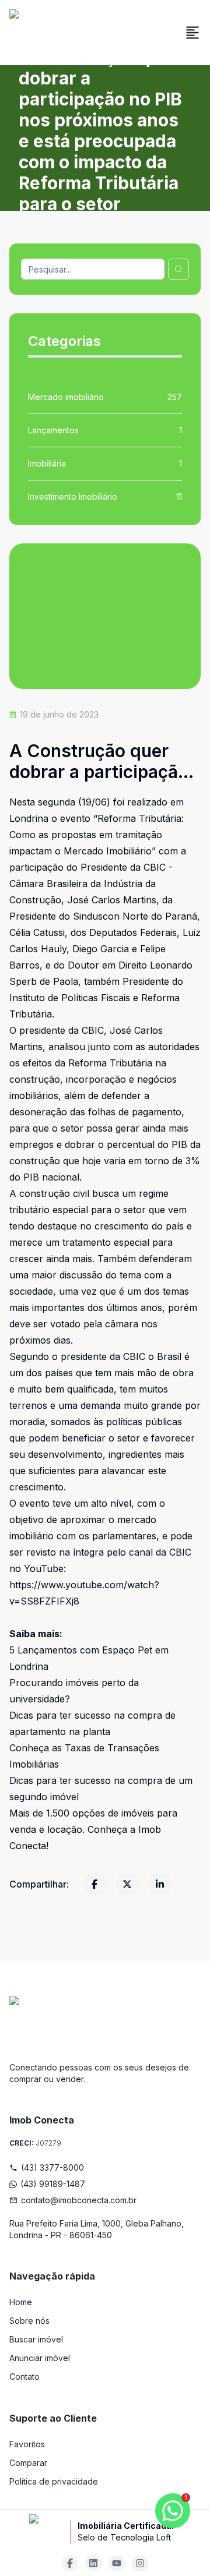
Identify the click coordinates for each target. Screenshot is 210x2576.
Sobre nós (29, 2321)
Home (21, 2302)
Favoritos (27, 2444)
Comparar (28, 2463)
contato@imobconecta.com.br (79, 2200)
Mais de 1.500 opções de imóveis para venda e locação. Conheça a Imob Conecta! (93, 1829)
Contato (24, 2377)
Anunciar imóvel (40, 2358)
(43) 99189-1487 (53, 2184)
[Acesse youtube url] (117, 2563)
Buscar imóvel (36, 2339)
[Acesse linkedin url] (93, 2563)
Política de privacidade (54, 2481)
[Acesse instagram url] (140, 2563)
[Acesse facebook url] (70, 2563)
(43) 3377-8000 (52, 2167)
